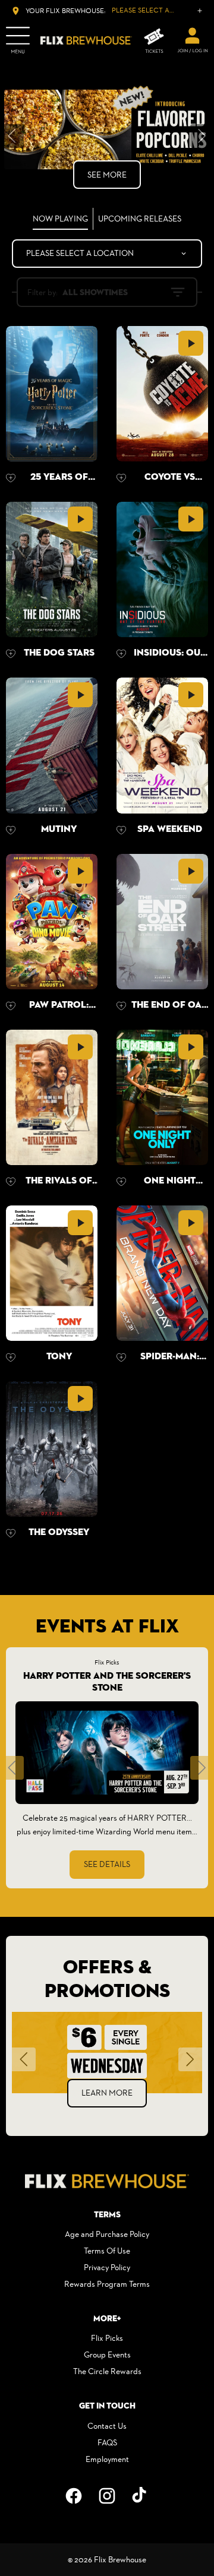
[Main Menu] (18, 40)
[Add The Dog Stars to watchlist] (11, 654)
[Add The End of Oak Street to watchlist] (121, 1006)
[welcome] (193, 40)
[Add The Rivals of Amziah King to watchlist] (11, 1182)
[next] (202, 136)
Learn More (110, 2093)
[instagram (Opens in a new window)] (107, 2496)
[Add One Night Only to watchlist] (121, 1182)
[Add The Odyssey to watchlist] (11, 1533)
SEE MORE (107, 175)
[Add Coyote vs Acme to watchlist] (121, 478)
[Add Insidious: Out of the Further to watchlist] (121, 654)
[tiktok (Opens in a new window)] (140, 2496)
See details (107, 1864)
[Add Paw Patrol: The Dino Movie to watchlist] (11, 1006)
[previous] (12, 136)
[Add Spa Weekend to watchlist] (121, 830)
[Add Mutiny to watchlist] (11, 830)
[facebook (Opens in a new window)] (74, 2496)
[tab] (61, 219)
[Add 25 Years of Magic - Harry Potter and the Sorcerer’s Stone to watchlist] (11, 478)
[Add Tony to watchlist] (11, 1357)
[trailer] (191, 343)
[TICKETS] (154, 41)
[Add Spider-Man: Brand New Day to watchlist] (121, 1357)
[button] (12, 1768)
